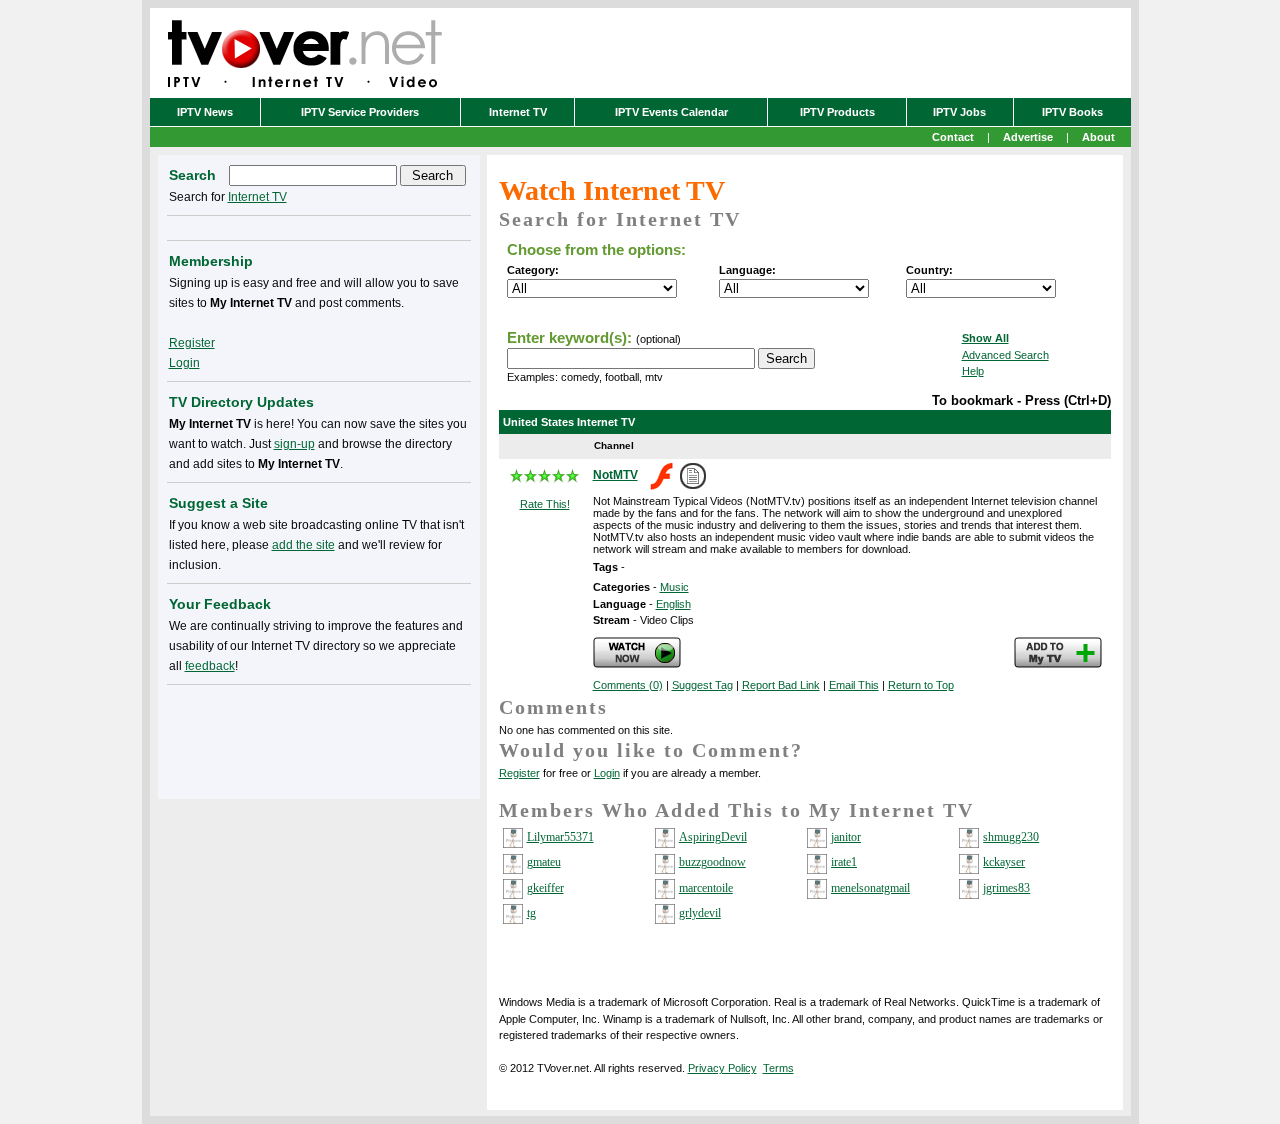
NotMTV (615, 475)
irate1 (844, 862)
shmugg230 (1011, 837)
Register (519, 773)
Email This (854, 685)
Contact (953, 137)
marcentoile (706, 888)
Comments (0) (628, 685)
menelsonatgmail (870, 888)
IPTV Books (1072, 112)
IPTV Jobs (959, 112)
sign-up (294, 444)
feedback (210, 666)
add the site (303, 545)
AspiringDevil (713, 837)
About (1098, 137)
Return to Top (921, 685)
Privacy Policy (722, 1068)
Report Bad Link (781, 685)
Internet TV (518, 112)
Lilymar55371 (560, 837)
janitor (846, 837)
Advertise (1028, 137)
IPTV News (205, 112)
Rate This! (545, 504)
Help (973, 371)
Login (607, 773)
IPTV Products (837, 112)
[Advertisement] (319, 738)
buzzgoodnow (712, 862)
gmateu (544, 862)
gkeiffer (545, 888)
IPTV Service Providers (360, 112)
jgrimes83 (1006, 888)
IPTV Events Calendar (671, 112)
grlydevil (700, 913)
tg (531, 913)
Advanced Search (1005, 355)
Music (674, 587)
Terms (778, 1068)
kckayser (1004, 862)
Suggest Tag (702, 685)
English (673, 604)
